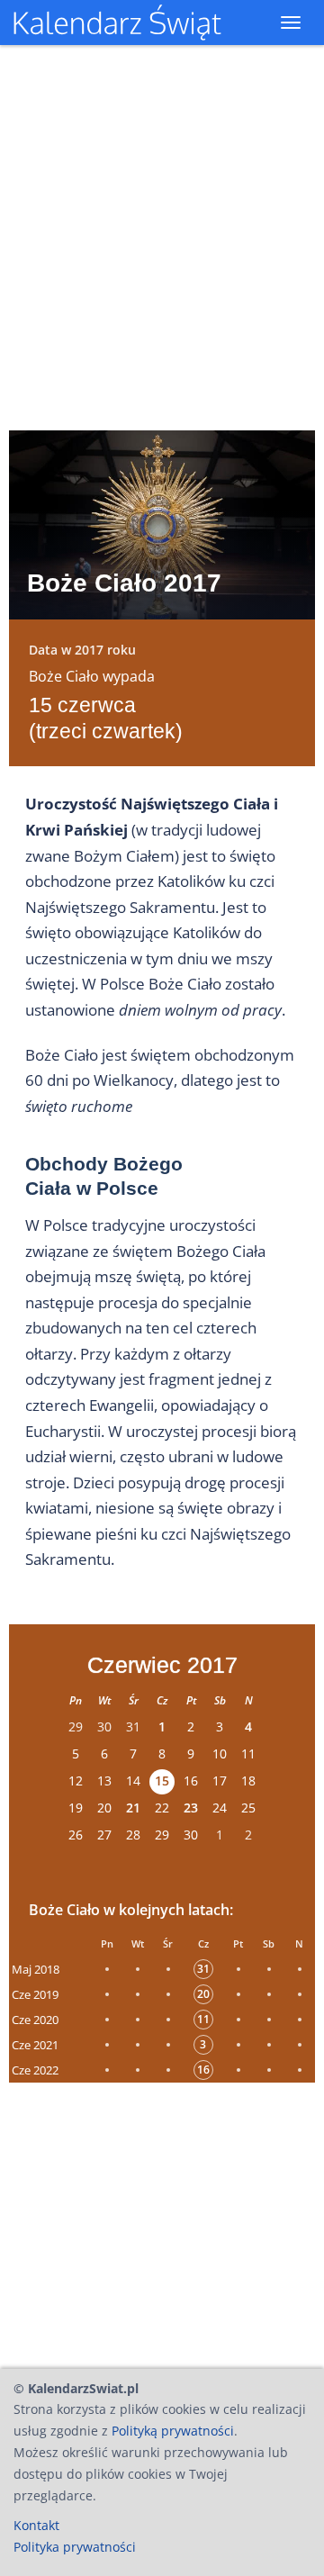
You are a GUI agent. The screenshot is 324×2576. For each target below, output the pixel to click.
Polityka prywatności (75, 2547)
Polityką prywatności (173, 2431)
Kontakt (36, 2525)
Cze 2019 (35, 1994)
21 (133, 1808)
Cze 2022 (35, 2070)
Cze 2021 (35, 2045)
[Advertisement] (162, 2220)
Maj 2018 (36, 1969)
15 (162, 1781)
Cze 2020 (35, 2020)
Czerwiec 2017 (162, 1665)
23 (191, 1808)
